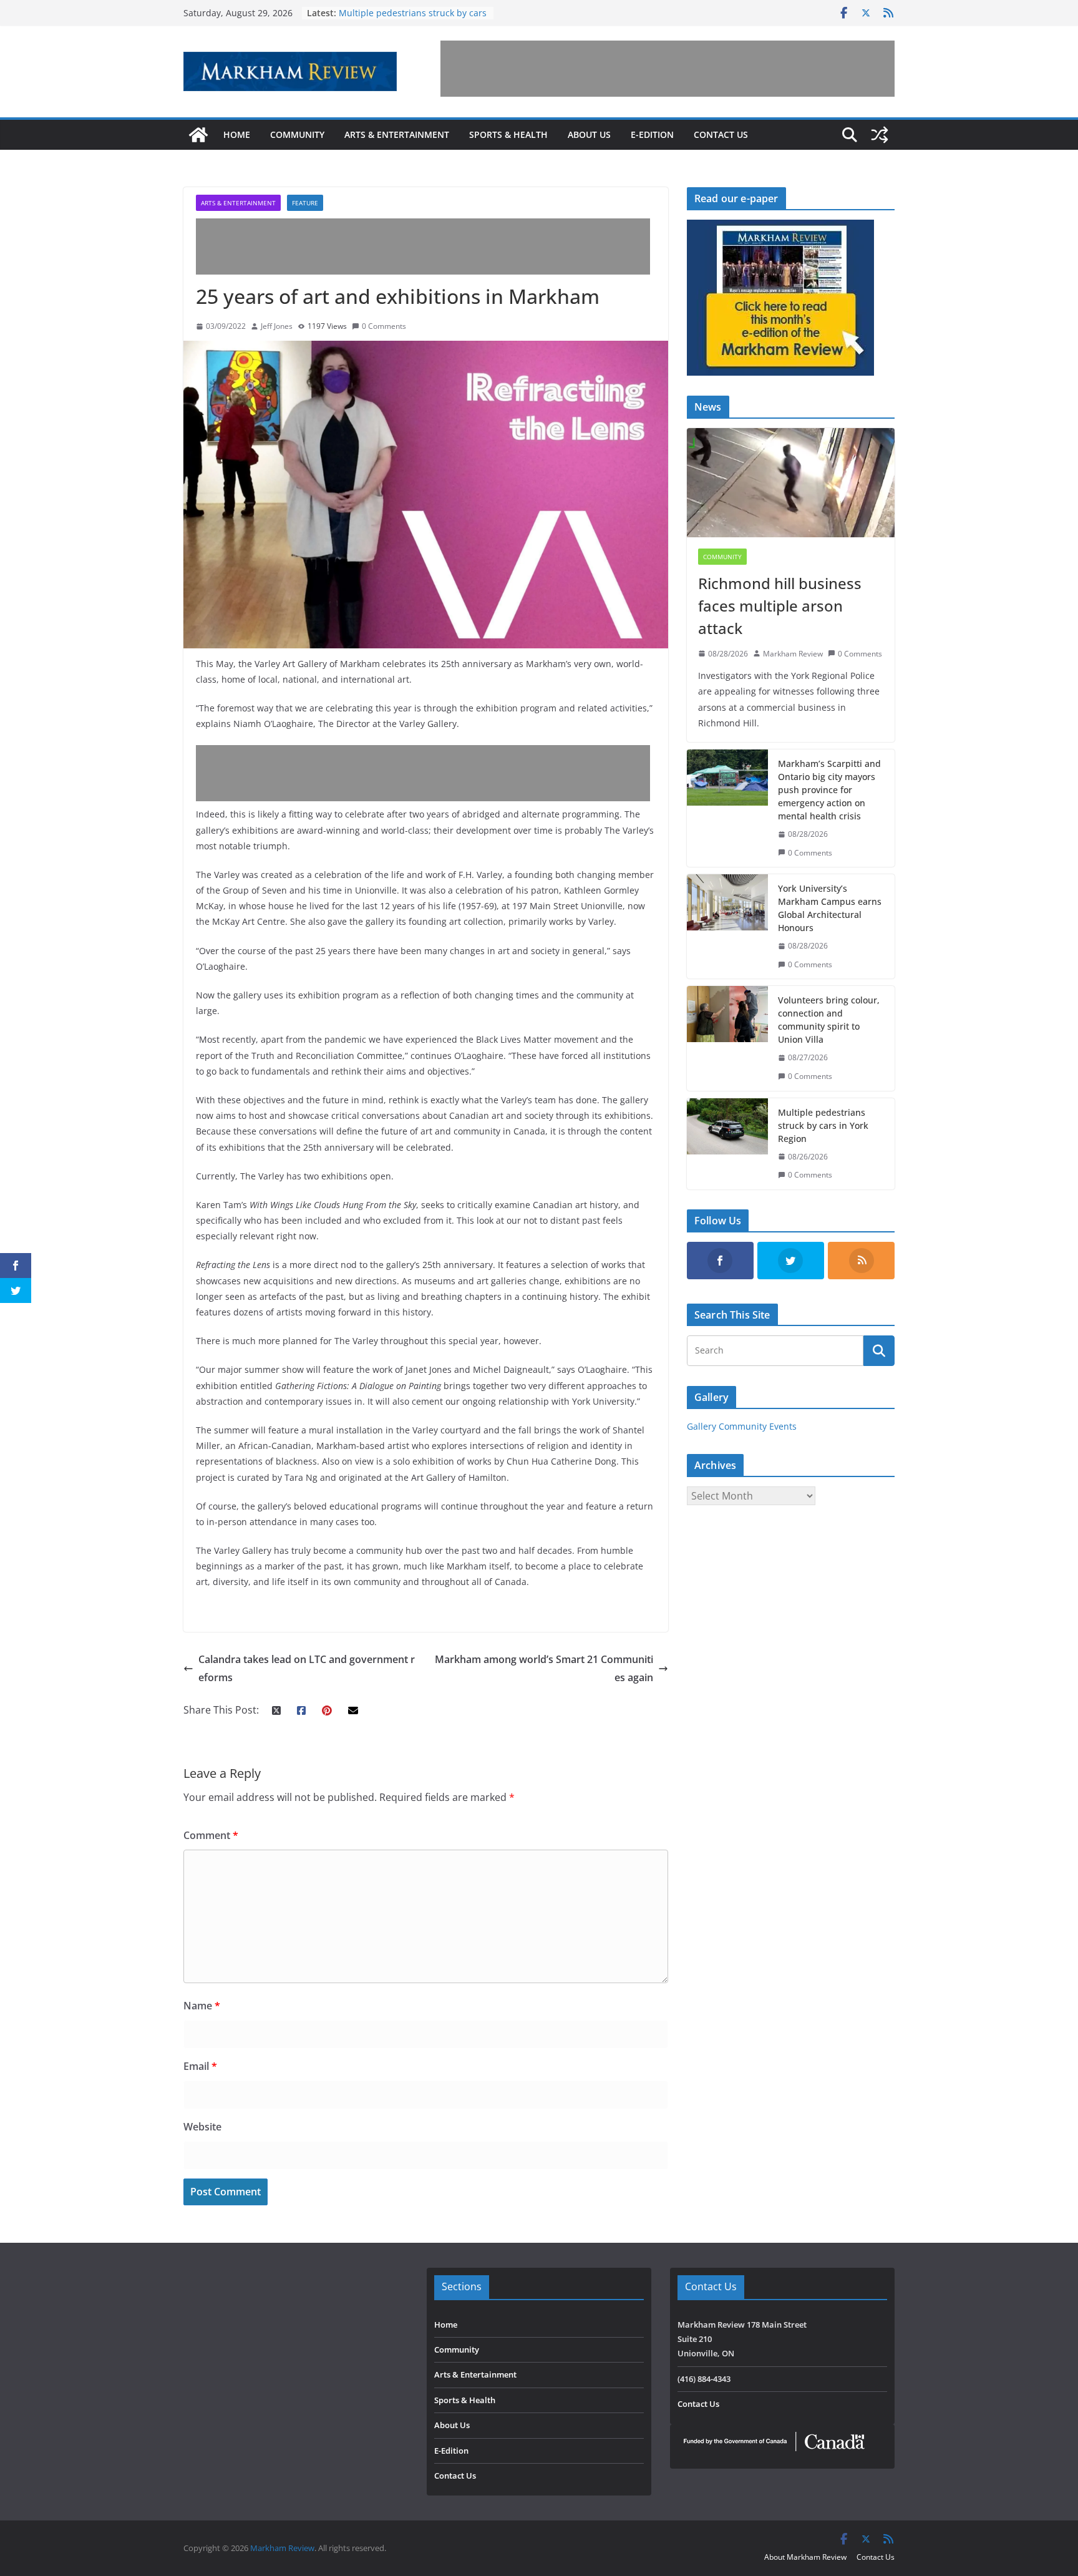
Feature (305, 203)
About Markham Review (805, 2557)
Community (297, 134)
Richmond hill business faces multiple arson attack (780, 606)
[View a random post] (880, 135)
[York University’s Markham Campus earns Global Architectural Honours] (727, 926)
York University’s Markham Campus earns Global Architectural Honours (830, 908)
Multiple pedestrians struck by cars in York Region (823, 1125)
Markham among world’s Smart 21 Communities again (544, 1668)
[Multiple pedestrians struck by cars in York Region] (727, 1144)
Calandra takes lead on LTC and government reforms (307, 1668)
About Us (589, 134)
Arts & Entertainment (397, 134)
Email (200, 2066)
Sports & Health (508, 134)
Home (237, 134)
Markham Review (793, 654)
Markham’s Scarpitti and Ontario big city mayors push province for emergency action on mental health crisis (829, 790)
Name (202, 2006)
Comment (211, 1835)
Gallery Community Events (742, 1426)
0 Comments (384, 326)
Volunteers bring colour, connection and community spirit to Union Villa (414, 19)
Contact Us (721, 134)
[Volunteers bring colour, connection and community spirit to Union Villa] (727, 1038)
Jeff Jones (277, 326)
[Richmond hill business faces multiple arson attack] (791, 483)
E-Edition (652, 134)
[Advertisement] (668, 69)
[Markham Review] (198, 135)
